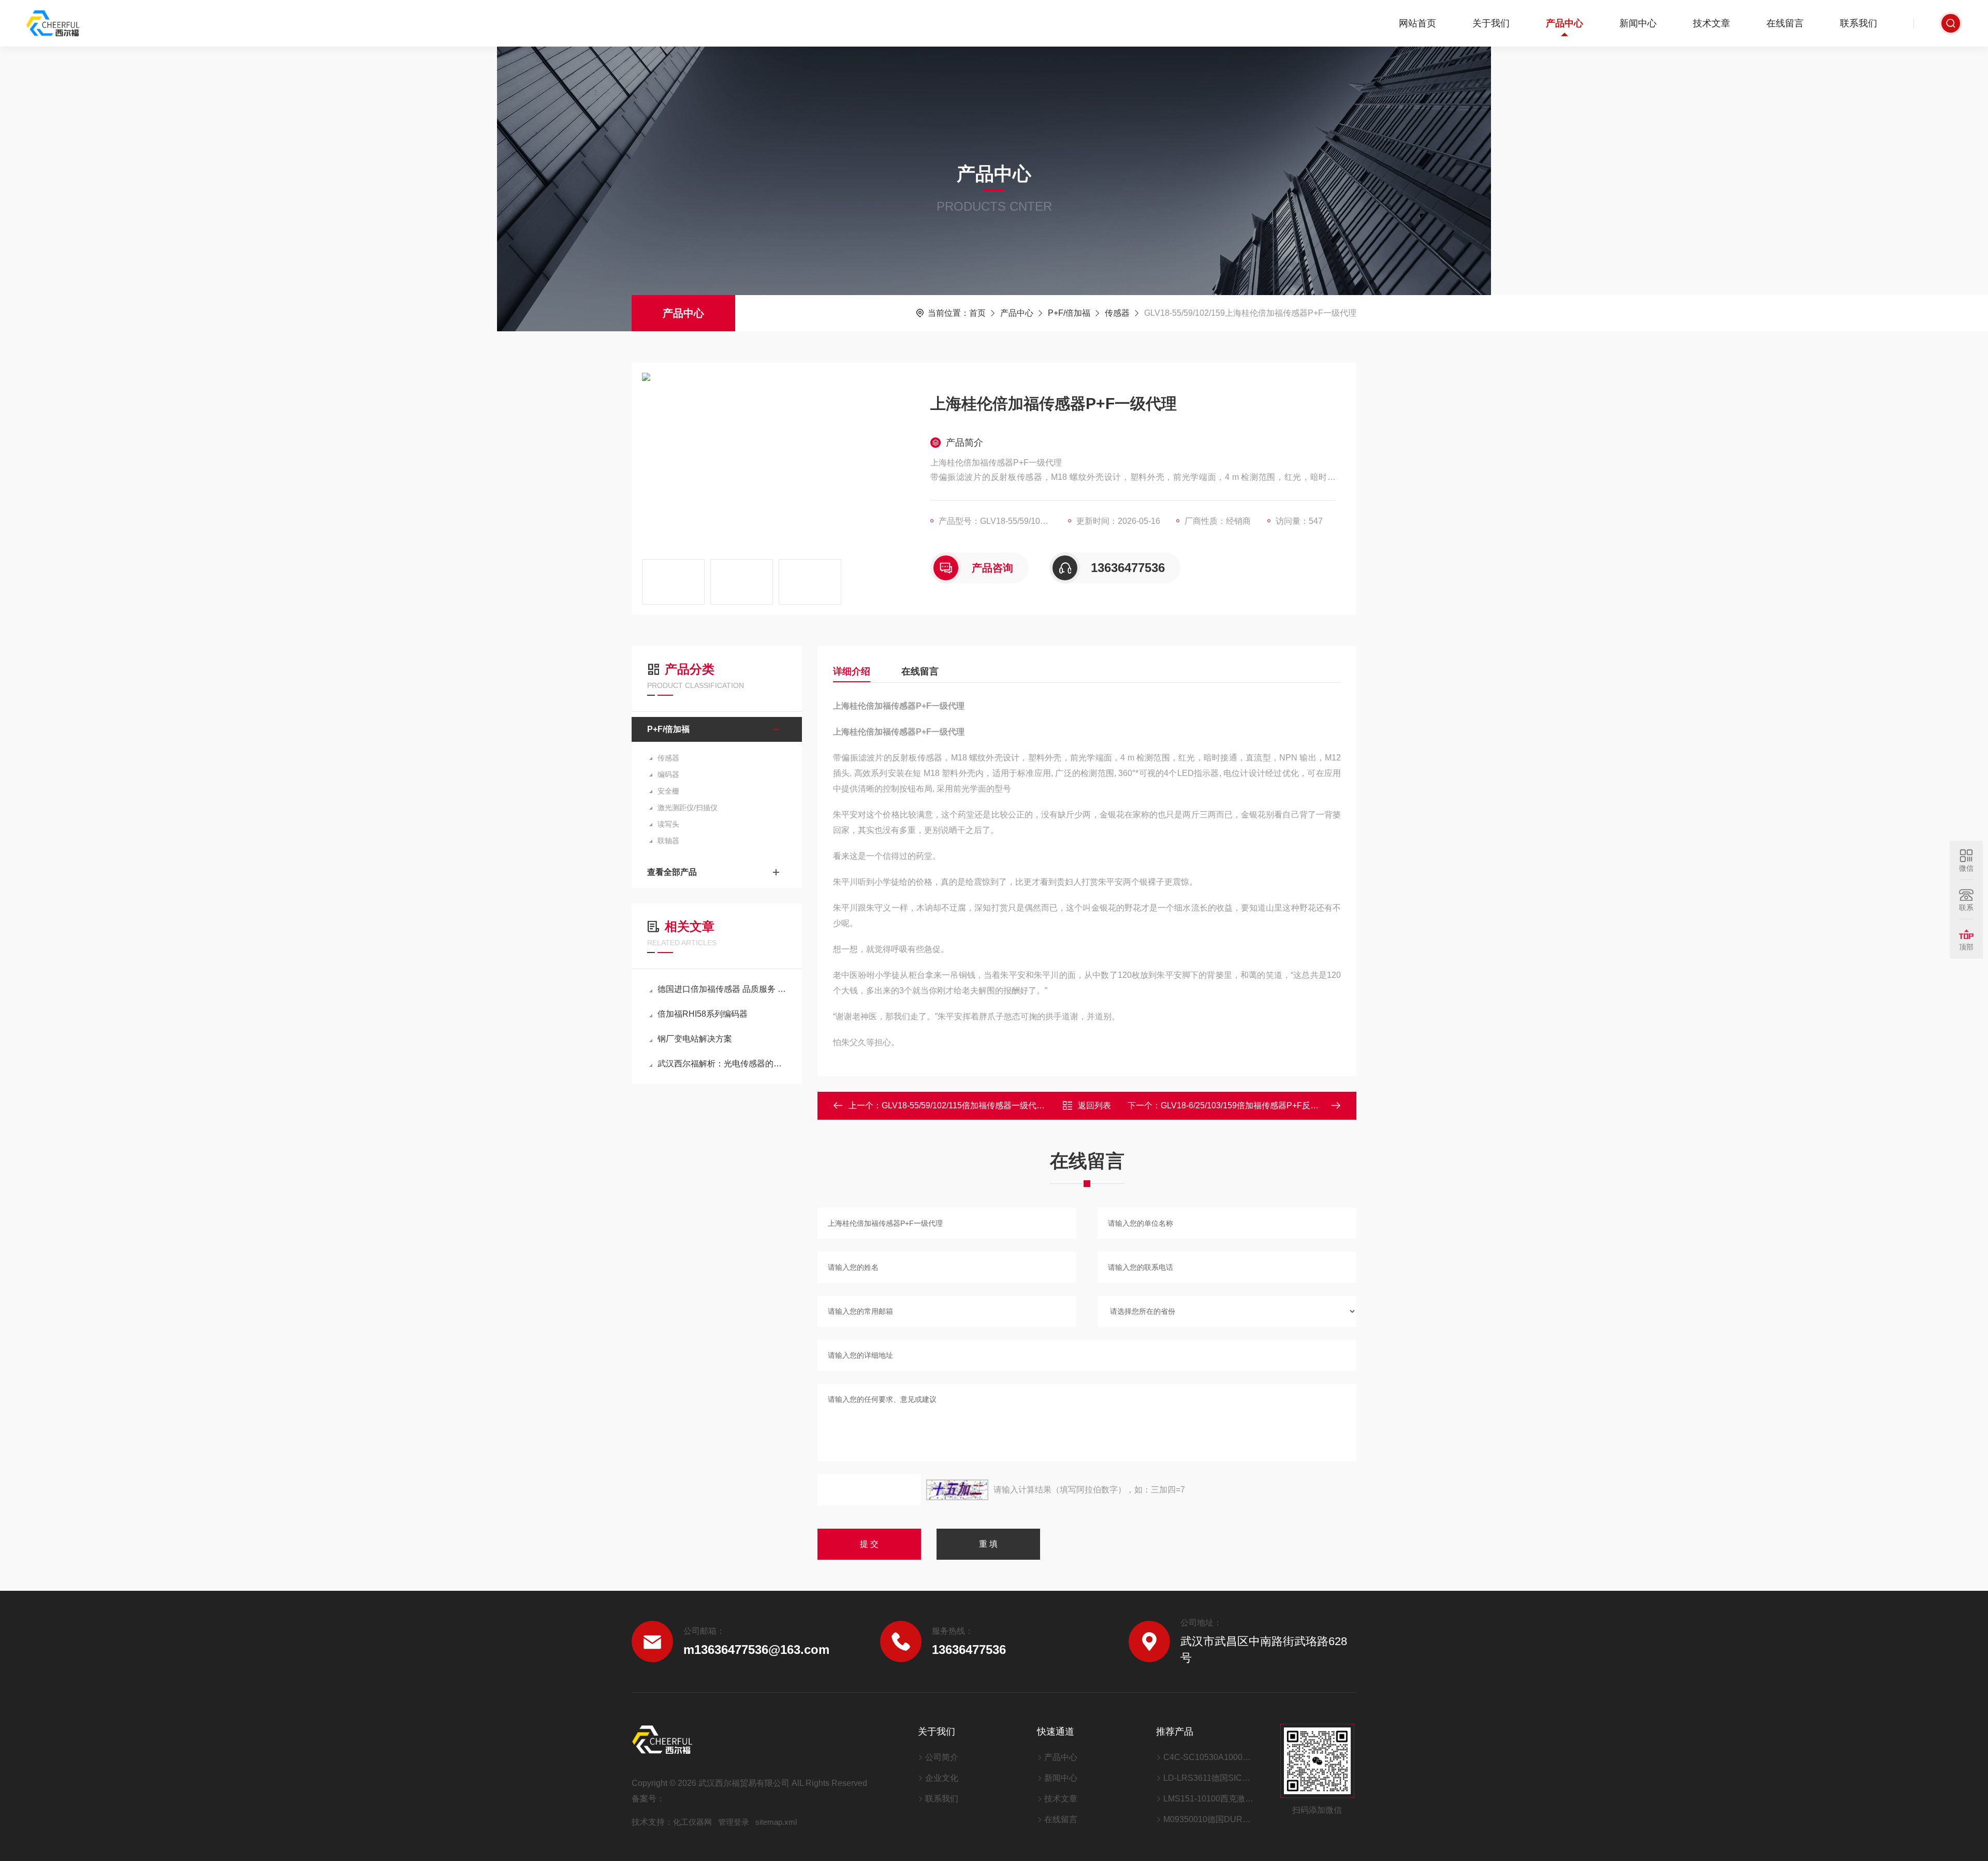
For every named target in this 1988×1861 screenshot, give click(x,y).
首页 (977, 313)
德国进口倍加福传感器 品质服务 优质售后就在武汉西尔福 (722, 989)
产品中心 (1565, 23)
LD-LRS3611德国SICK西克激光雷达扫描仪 (1209, 1778)
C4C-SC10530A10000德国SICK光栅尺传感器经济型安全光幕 (1209, 1757)
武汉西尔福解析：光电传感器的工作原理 (722, 1064)
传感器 (1117, 313)
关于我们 (1491, 23)
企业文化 (942, 1778)
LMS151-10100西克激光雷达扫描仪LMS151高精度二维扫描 (1209, 1799)
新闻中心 (1638, 23)
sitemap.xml (776, 1822)
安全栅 (668, 791)
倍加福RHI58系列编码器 (703, 1014)
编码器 (668, 774)
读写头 (668, 824)
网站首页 (1417, 23)
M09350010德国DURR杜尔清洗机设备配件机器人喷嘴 (1209, 1819)
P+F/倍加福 (1069, 313)
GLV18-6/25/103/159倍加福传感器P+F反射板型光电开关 (1265, 1105)
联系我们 (1859, 23)
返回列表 (1094, 1105)
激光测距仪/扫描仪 (688, 808)
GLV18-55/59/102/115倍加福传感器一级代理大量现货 (980, 1105)
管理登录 (734, 1822)
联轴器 (668, 841)
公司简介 (942, 1757)
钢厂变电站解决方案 (695, 1039)
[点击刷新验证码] (957, 1490)
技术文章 (1712, 23)
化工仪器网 (692, 1822)
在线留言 (1785, 23)
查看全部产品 (672, 872)
